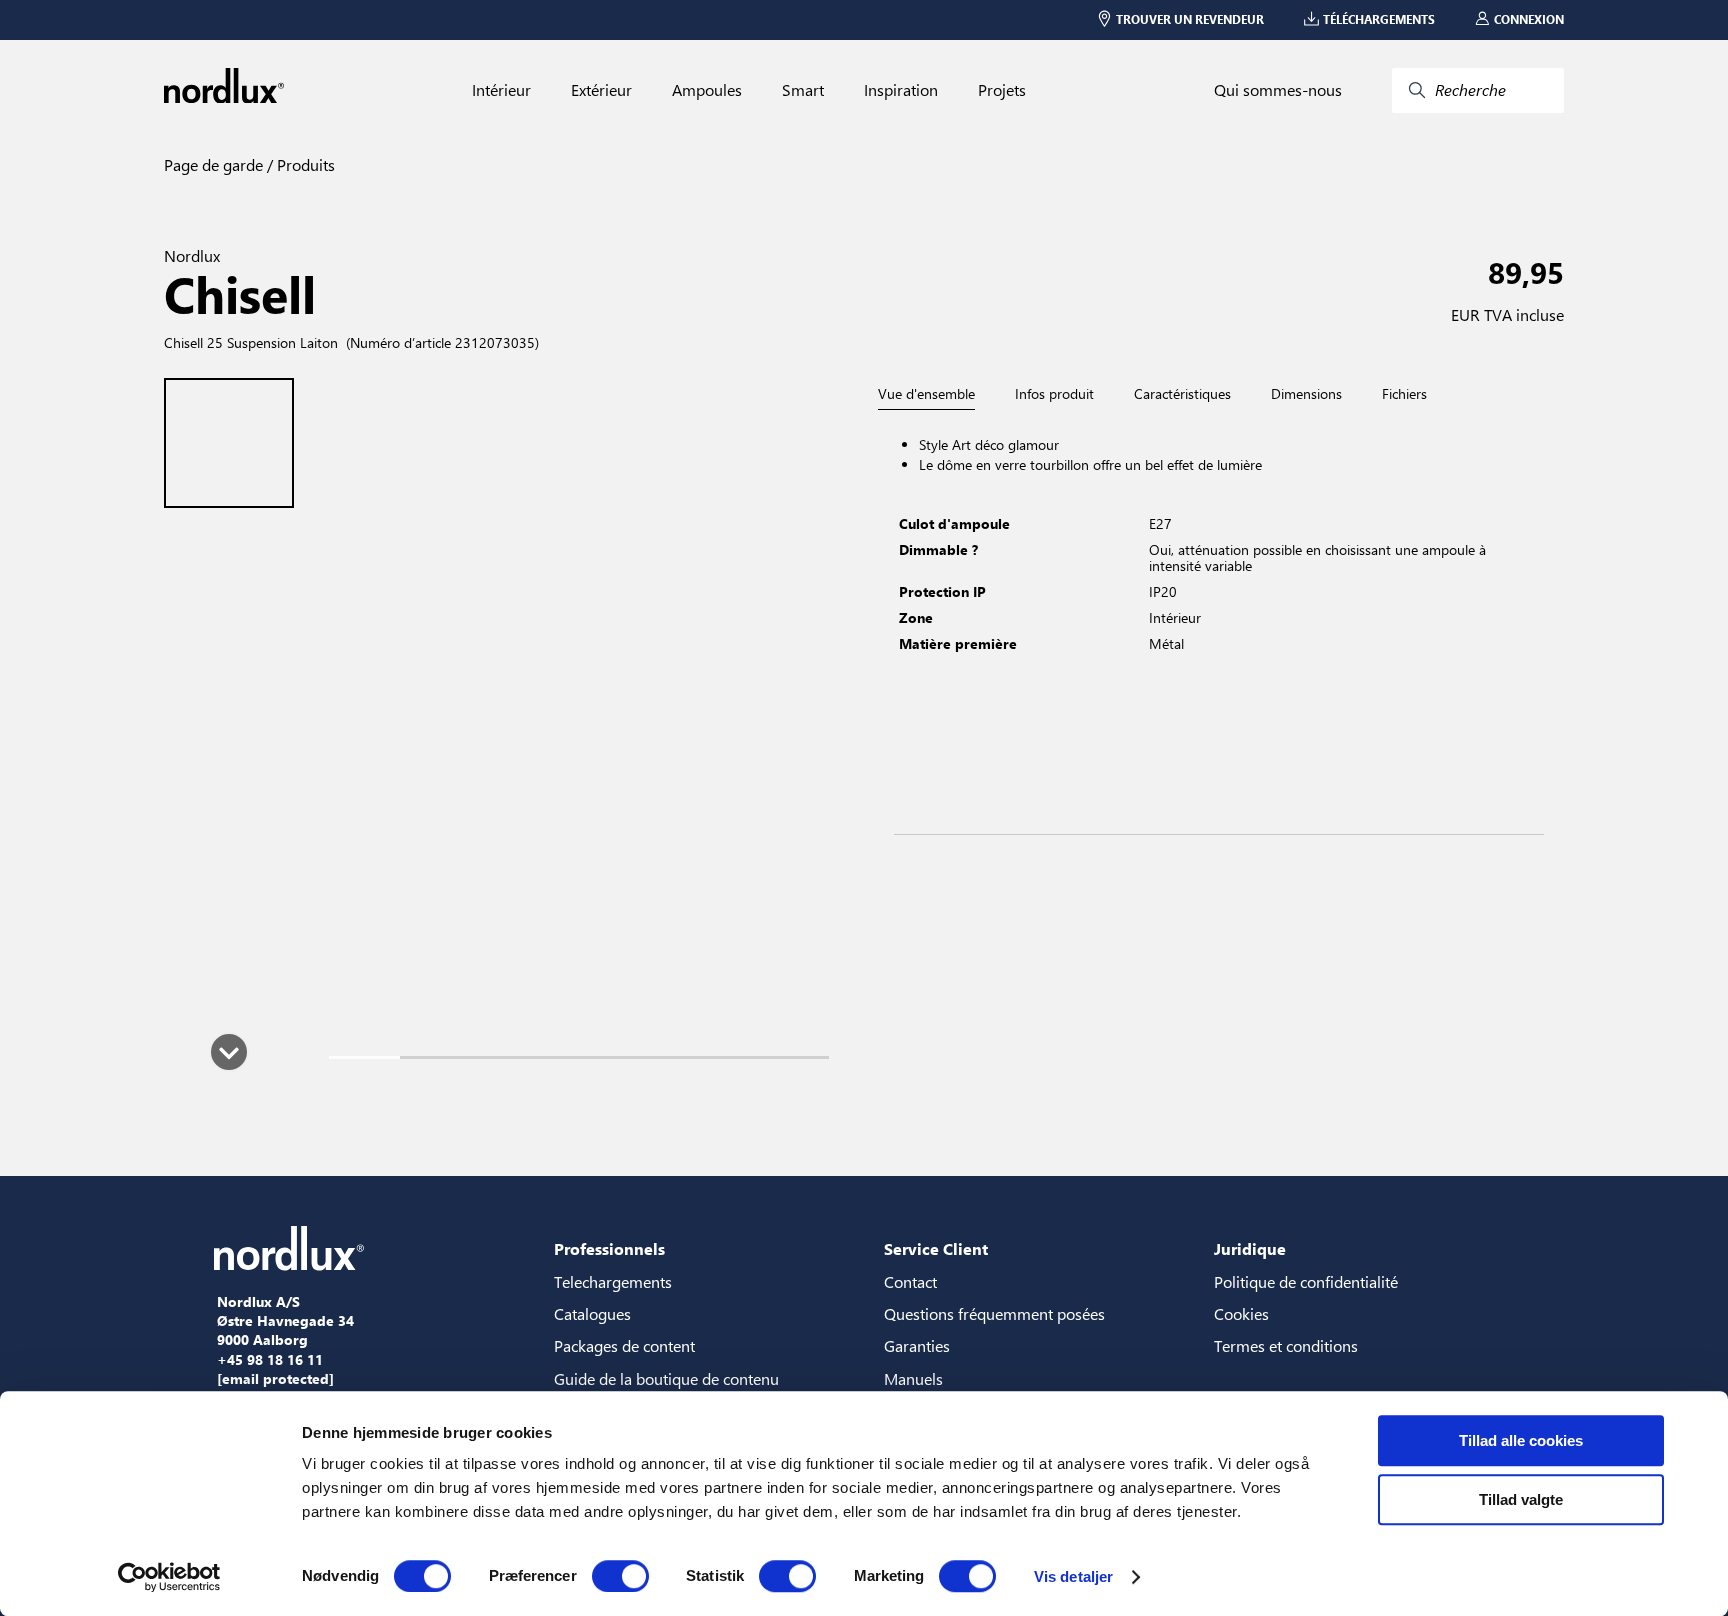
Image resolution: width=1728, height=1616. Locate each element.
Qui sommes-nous (1278, 90)
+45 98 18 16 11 (270, 1360)
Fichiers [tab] (1404, 394)
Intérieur (501, 90)
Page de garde (213, 164)
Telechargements (613, 1281)
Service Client (936, 1248)
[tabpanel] (1219, 622)
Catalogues (592, 1313)
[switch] (620, 1576)
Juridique (1250, 1248)
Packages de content (624, 1345)
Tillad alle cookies (1521, 1440)
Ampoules (707, 90)
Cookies (1241, 1313)
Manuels (913, 1378)
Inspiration (901, 90)
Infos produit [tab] (1054, 394)
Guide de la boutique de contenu (666, 1378)
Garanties (917, 1345)
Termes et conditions (1286, 1345)
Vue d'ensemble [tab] (926, 394)
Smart (803, 90)
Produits (304, 164)
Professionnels (609, 1248)
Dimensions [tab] (1306, 394)
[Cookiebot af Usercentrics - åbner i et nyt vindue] (169, 1577)
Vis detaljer (1073, 1576)
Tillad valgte (1521, 1499)
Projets (1002, 90)
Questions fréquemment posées (994, 1313)
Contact (910, 1281)
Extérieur (601, 90)
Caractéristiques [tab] (1182, 394)
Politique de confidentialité (1306, 1281)
